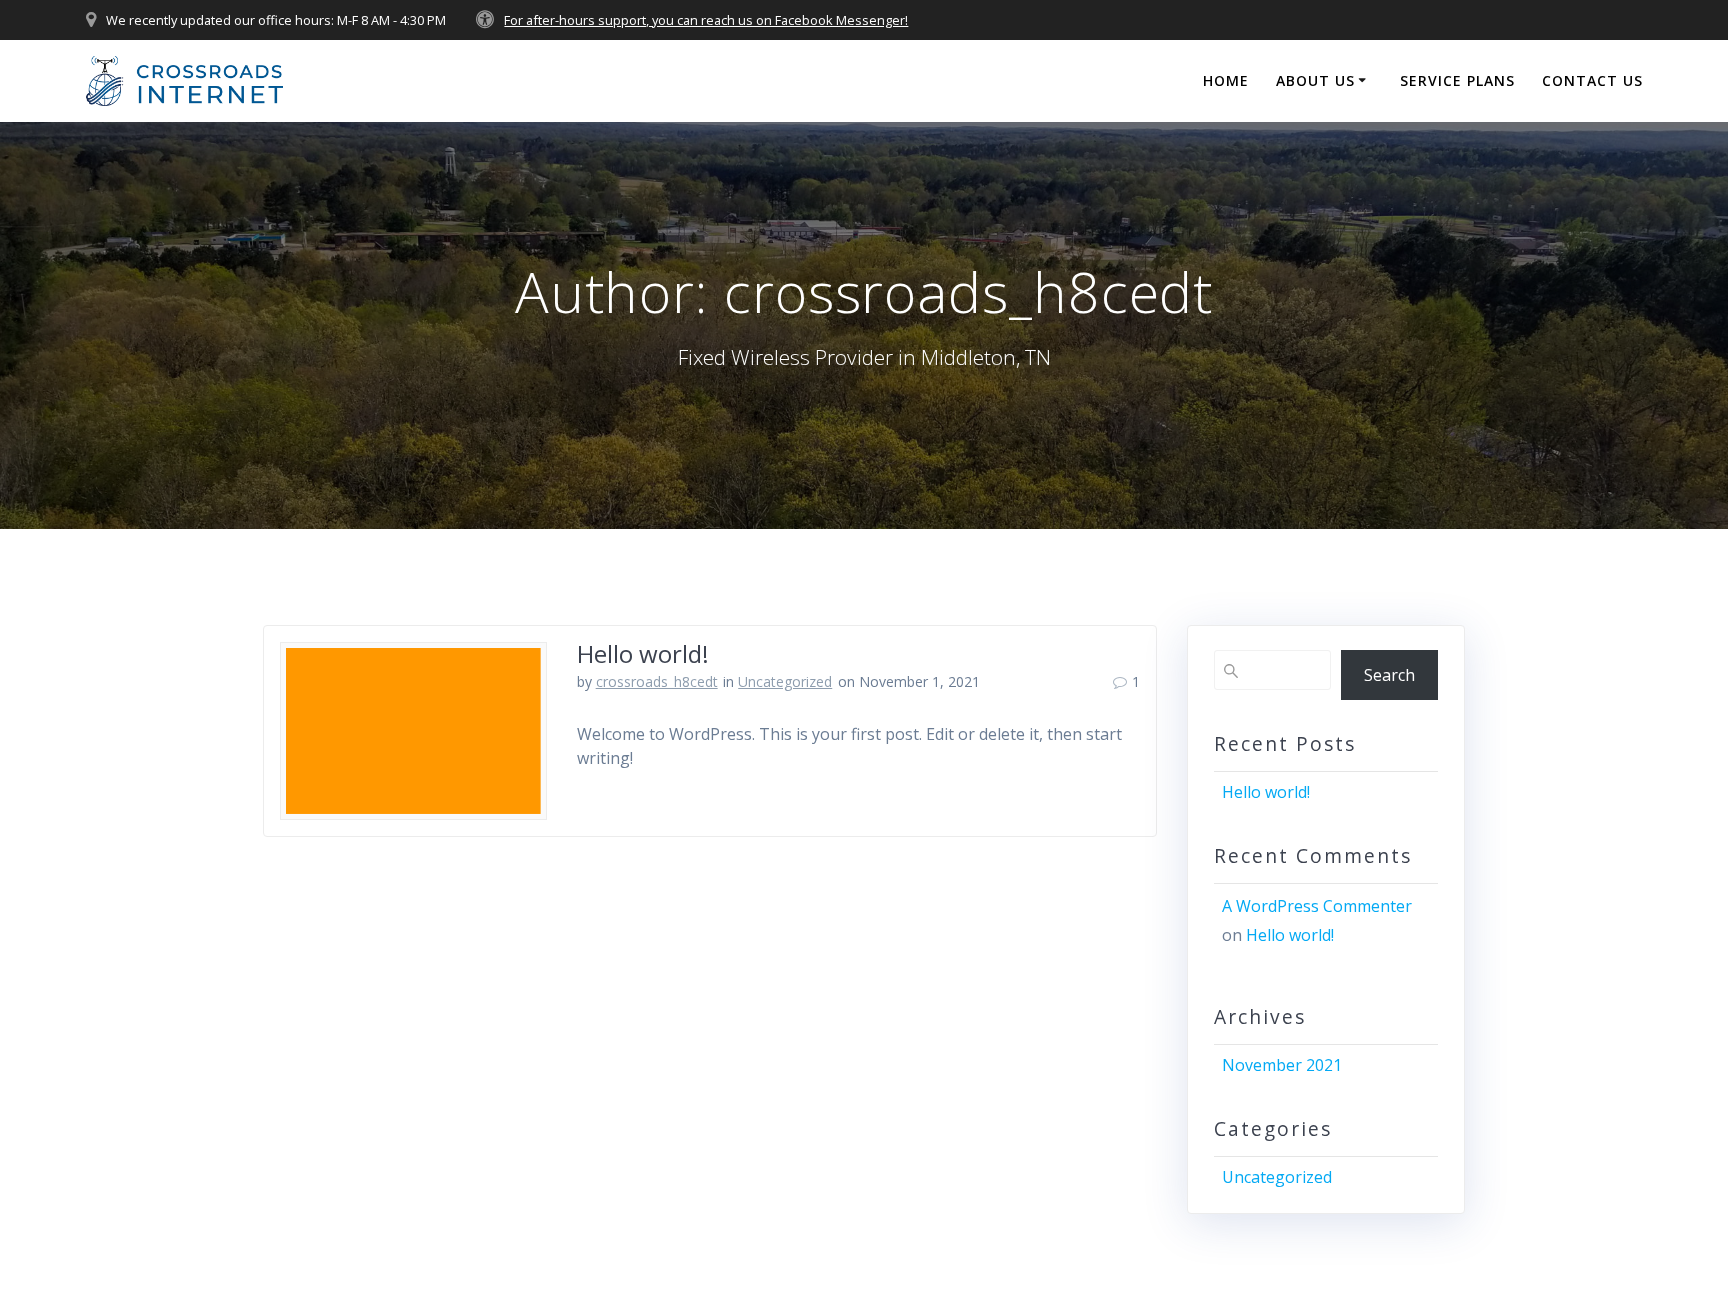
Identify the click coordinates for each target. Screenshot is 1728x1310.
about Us (1315, 80)
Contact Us (1592, 80)
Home (1226, 80)
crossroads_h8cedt (657, 681)
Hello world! (643, 653)
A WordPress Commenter (1317, 906)
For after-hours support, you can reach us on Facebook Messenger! (706, 20)
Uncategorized (785, 681)
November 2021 (1282, 1065)
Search (1389, 675)
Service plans (1457, 80)
